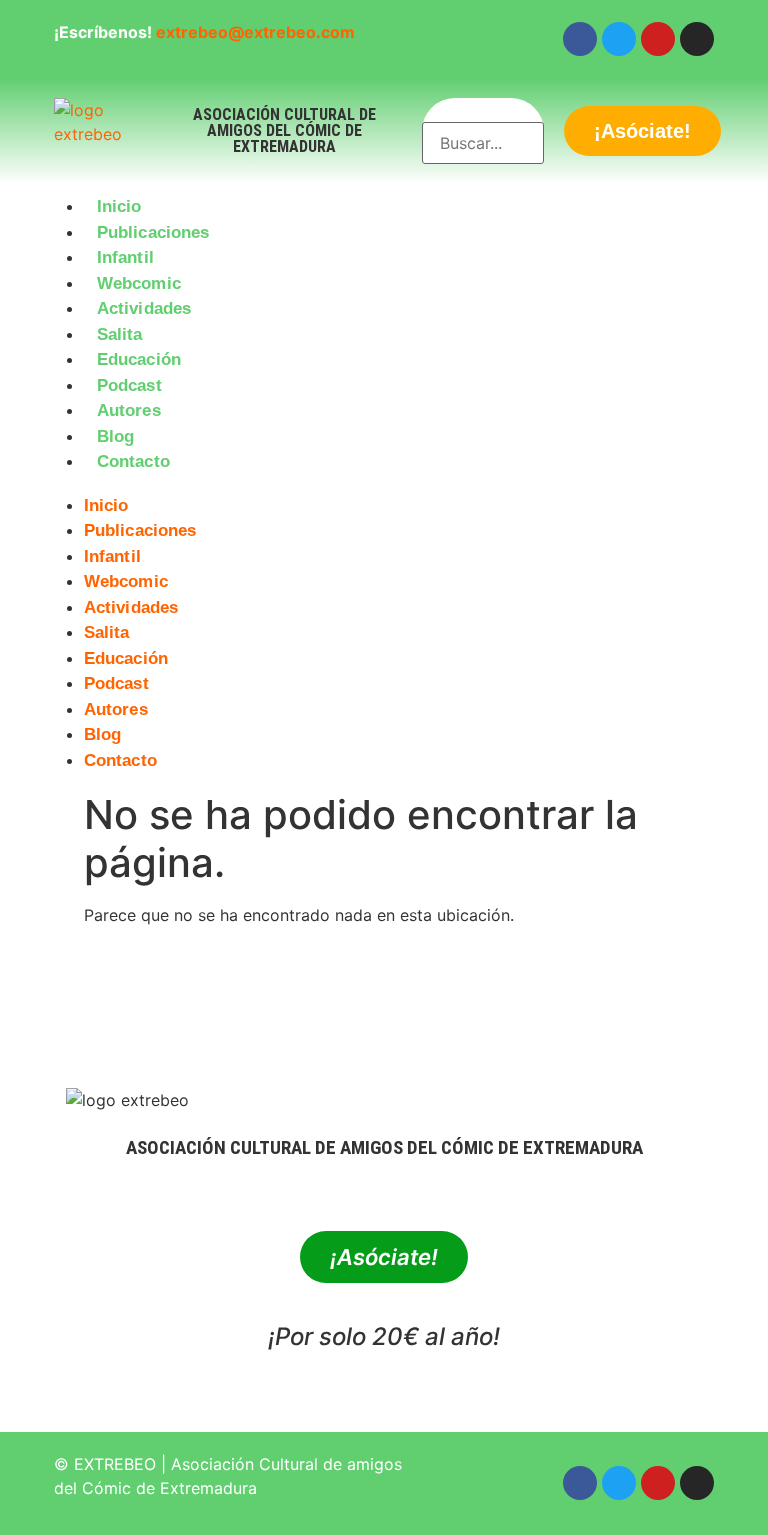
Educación (139, 359)
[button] (384, 487)
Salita (120, 334)
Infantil (125, 257)
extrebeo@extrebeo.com (255, 32)
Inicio (119, 206)
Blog (115, 436)
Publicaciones (153, 232)
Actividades (144, 308)
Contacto (133, 461)
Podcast (129, 385)
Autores (129, 410)
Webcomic (139, 283)
